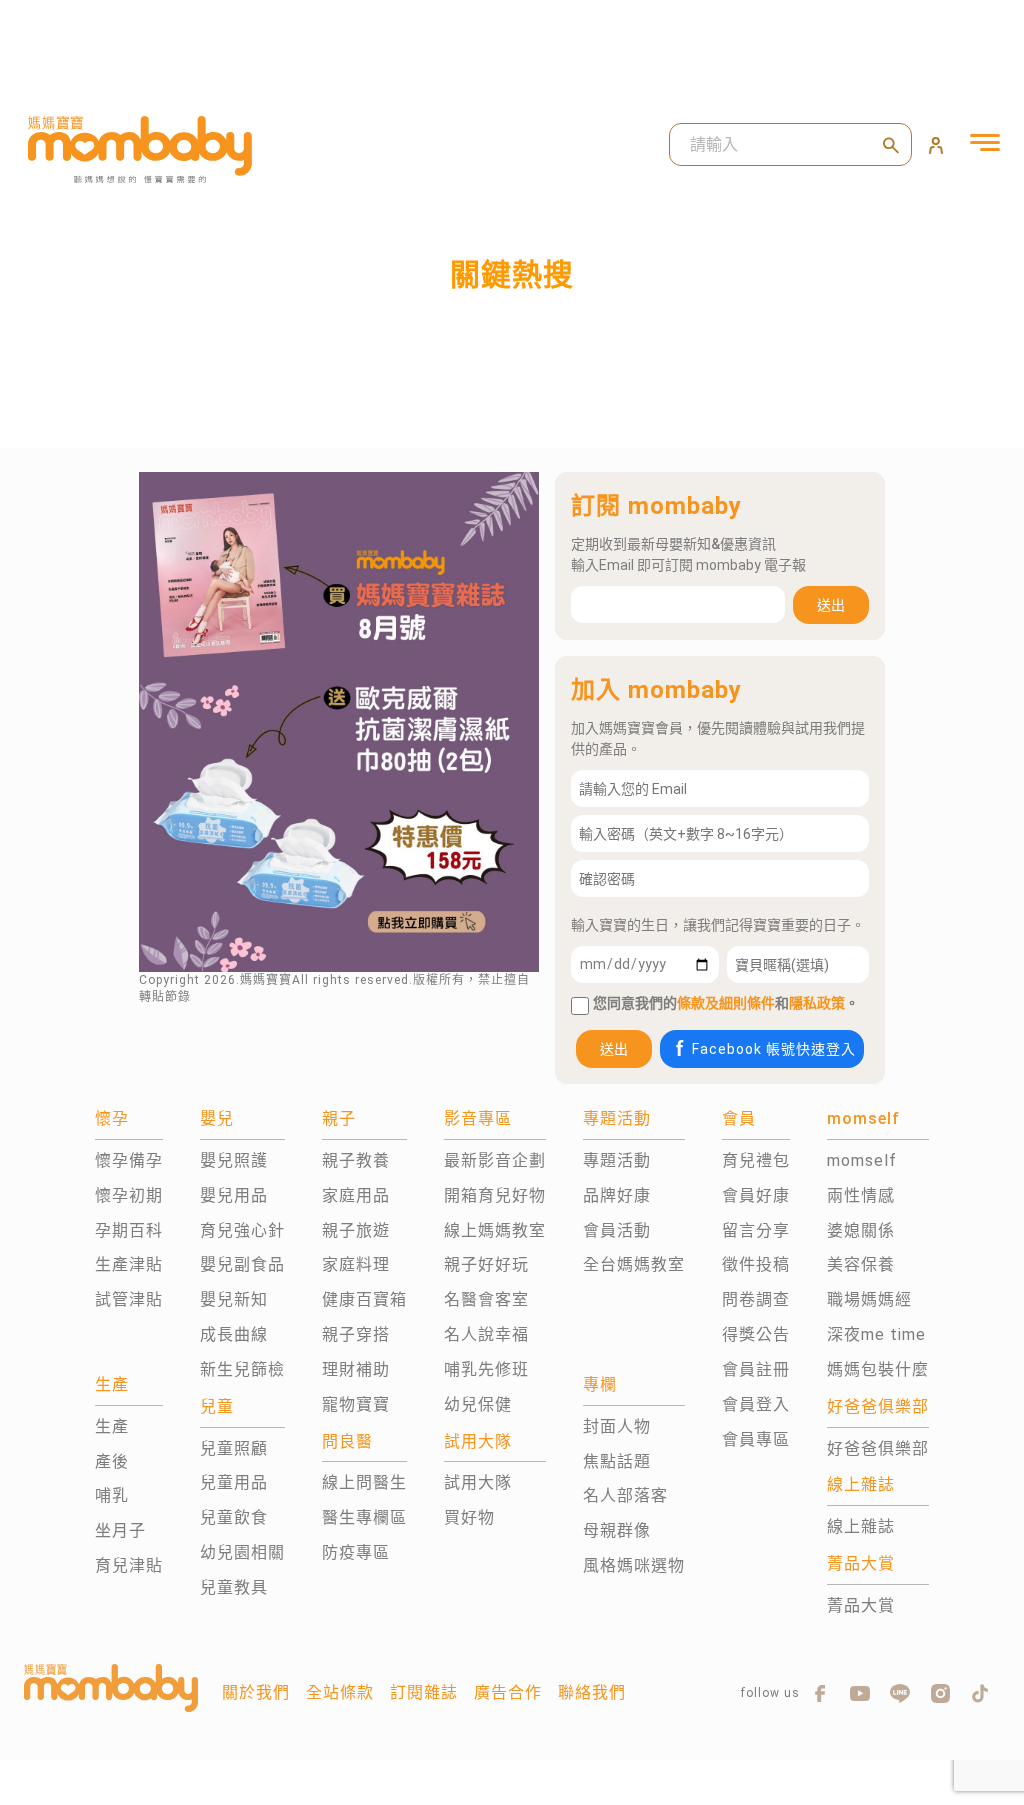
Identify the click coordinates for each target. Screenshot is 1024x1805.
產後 (112, 1461)
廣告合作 (508, 1692)
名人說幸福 (486, 1334)
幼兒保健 (478, 1404)
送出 (831, 605)
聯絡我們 (592, 1692)
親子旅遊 (356, 1230)
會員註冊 (756, 1369)
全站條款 (340, 1692)
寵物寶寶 (356, 1404)
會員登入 (756, 1404)
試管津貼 (129, 1299)
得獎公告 (756, 1334)
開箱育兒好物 (495, 1195)
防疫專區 (356, 1552)
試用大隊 (478, 1482)
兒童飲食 (234, 1517)
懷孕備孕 (129, 1160)
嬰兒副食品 (242, 1264)
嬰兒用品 (234, 1195)
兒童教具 (234, 1587)
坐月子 (120, 1530)
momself (862, 1160)
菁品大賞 (861, 1605)
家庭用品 (356, 1195)
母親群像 (617, 1530)
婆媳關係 (861, 1230)
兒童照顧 (234, 1448)
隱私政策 (817, 1003)
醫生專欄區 (364, 1517)
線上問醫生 (364, 1482)
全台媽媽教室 (634, 1264)
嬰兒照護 (234, 1160)
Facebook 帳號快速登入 (774, 1049)
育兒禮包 (756, 1160)
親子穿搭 (356, 1334)
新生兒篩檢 (242, 1369)
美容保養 (861, 1264)
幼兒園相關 (242, 1552)
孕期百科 (129, 1230)
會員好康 (756, 1195)
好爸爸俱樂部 (878, 1448)
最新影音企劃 (495, 1160)
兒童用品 (234, 1482)
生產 (112, 1426)
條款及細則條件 (726, 1003)
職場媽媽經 (869, 1299)
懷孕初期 (129, 1195)
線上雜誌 (861, 1526)
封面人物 (617, 1426)
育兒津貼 (129, 1565)
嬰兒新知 (234, 1299)
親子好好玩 (486, 1264)
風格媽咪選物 (634, 1565)
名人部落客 (625, 1495)
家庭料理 (356, 1264)
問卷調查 (756, 1299)
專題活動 (617, 1160)
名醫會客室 (486, 1299)
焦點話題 (617, 1461)
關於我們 (256, 1692)
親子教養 (356, 1160)
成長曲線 (234, 1334)
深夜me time (876, 1334)
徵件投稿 (756, 1264)
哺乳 (112, 1495)
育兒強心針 (242, 1230)
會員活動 (617, 1230)
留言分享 (756, 1230)
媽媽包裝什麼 (878, 1369)
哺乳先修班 (486, 1369)
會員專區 (756, 1439)
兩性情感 (861, 1195)
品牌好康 (617, 1195)
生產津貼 (129, 1264)
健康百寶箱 (364, 1299)
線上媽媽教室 (495, 1230)
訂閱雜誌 (424, 1692)
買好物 (469, 1517)
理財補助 (356, 1369)
